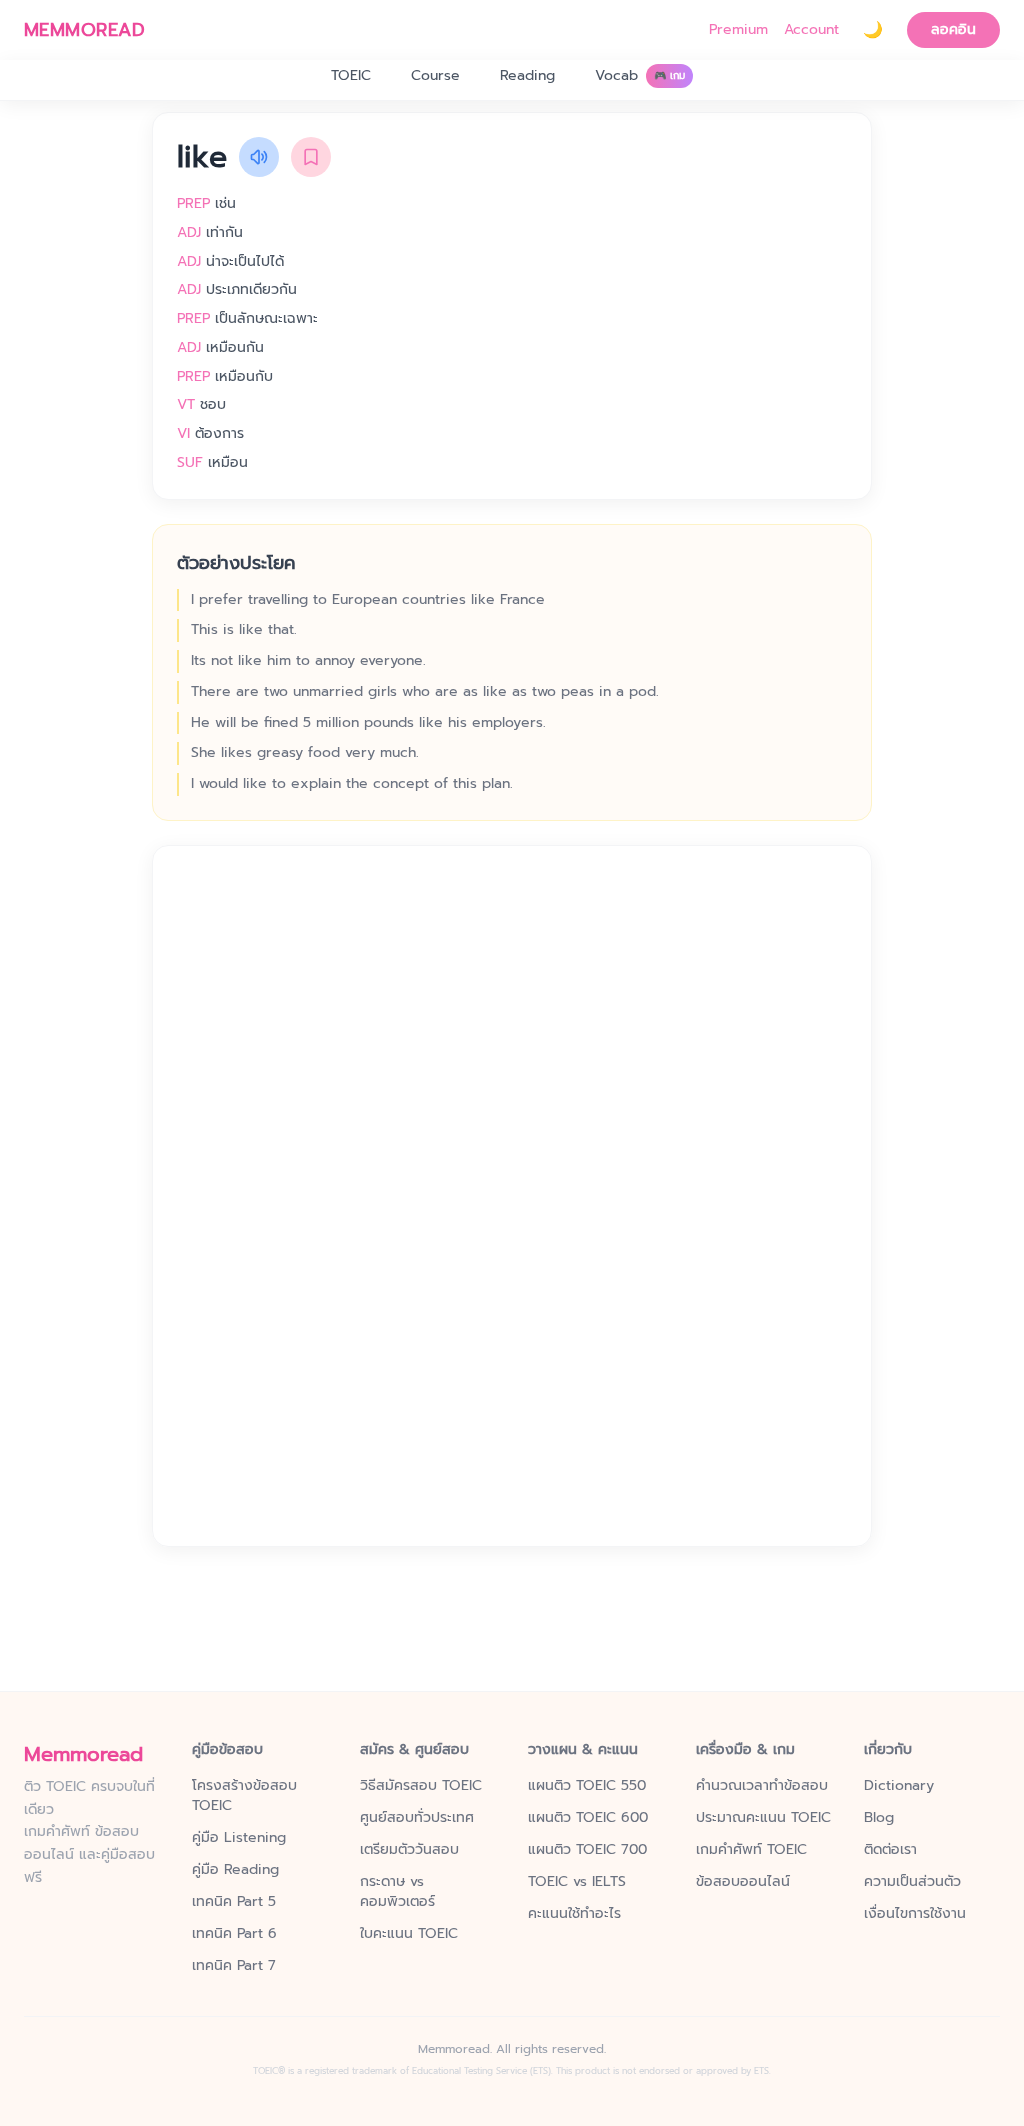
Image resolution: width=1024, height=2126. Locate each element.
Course (435, 75)
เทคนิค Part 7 (234, 1966)
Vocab (640, 75)
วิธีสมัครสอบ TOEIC (421, 1786)
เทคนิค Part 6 (234, 1934)
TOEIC (351, 75)
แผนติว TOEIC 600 (588, 1818)
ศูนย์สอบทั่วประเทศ (417, 1818)
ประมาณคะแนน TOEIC (763, 1818)
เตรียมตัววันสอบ (409, 1850)
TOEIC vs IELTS (577, 1882)
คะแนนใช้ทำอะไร (574, 1914)
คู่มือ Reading (235, 1870)
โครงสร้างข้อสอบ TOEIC (244, 1796)
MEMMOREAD (84, 30)
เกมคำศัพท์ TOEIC (751, 1850)
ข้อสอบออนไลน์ (743, 1882)
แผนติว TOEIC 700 (587, 1850)
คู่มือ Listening (239, 1838)
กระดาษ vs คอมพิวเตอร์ (397, 1892)
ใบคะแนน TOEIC (409, 1934)
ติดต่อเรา (890, 1850)
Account (811, 30)
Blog (879, 1818)
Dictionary (899, 1786)
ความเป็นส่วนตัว (912, 1882)
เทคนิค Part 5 (234, 1902)
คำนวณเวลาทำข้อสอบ (762, 1786)
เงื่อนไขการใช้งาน (915, 1914)
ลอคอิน (953, 29)
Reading (527, 75)
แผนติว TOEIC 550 (587, 1786)
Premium (738, 30)
